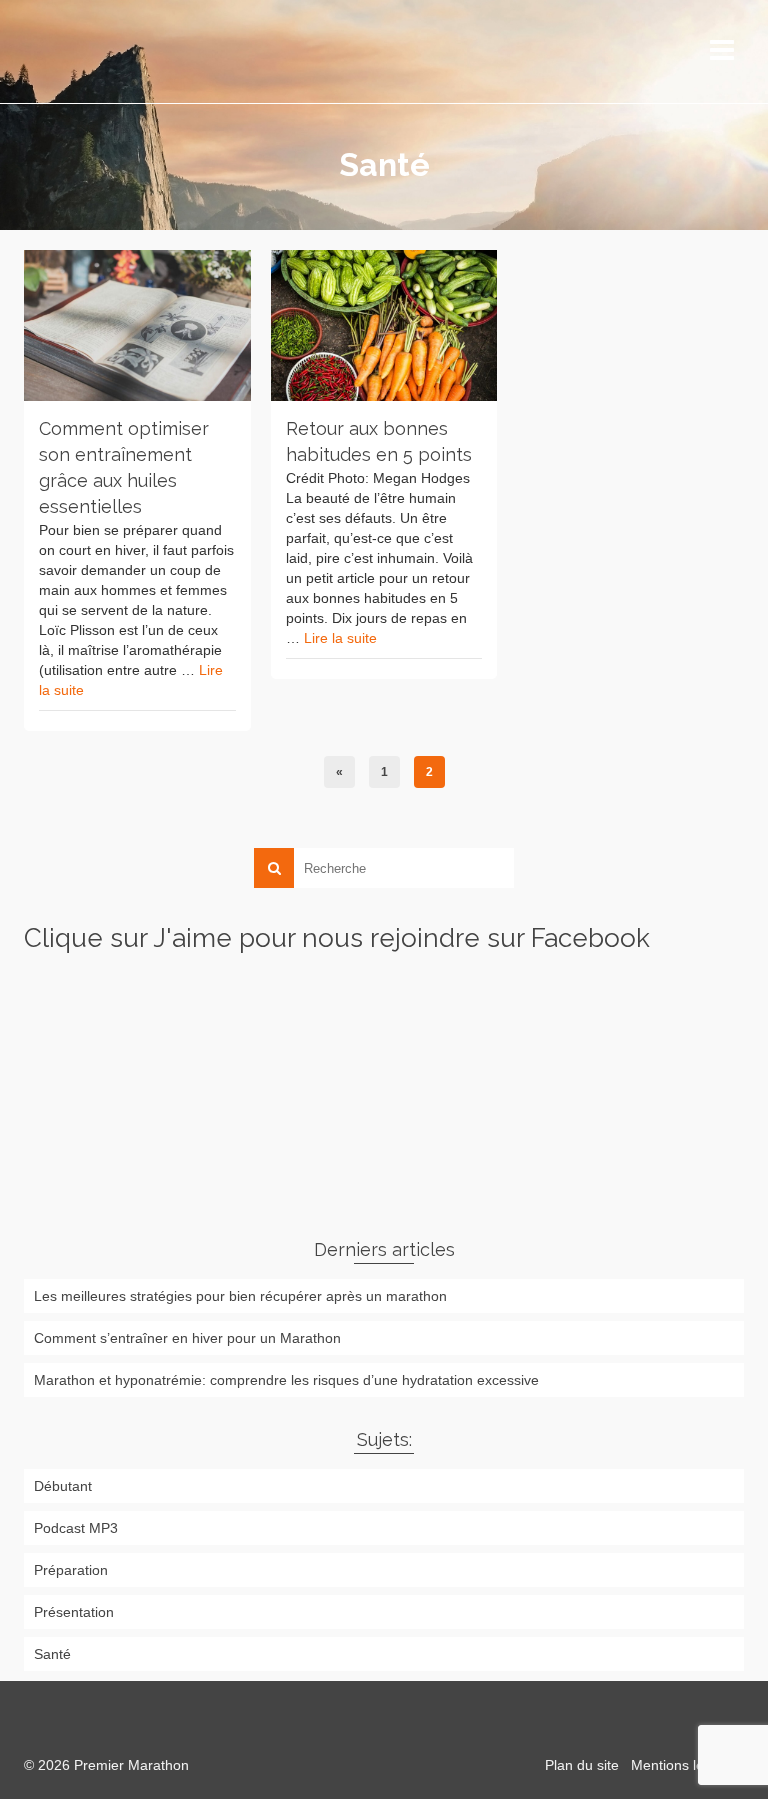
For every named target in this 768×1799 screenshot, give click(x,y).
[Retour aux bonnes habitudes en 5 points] (384, 325)
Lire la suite (340, 638)
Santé (52, 1654)
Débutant (63, 1486)
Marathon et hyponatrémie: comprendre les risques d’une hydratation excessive (286, 1380)
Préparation (71, 1570)
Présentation (74, 1612)
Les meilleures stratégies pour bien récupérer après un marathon (240, 1296)
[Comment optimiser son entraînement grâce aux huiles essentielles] (137, 325)
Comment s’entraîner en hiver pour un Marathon (187, 1338)
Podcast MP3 (76, 1528)
